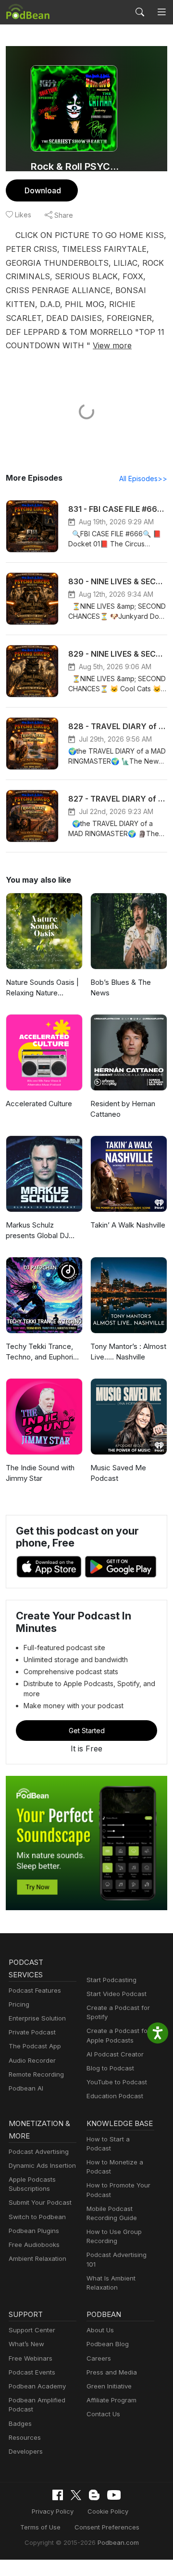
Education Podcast (115, 2096)
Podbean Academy (37, 2386)
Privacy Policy (53, 2511)
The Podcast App (35, 2046)
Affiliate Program (111, 2400)
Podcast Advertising (39, 2151)
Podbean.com (118, 2542)
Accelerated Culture (39, 1104)
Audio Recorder (32, 2060)
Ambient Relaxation (37, 2258)
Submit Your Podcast (40, 2202)
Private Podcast (32, 2032)
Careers (99, 2358)
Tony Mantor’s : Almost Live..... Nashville (128, 1352)
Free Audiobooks (34, 2245)
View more (112, 345)
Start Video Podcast (117, 1994)
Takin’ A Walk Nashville (128, 1225)
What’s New (26, 2344)
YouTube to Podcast (117, 2082)
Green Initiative (109, 2386)
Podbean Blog (108, 2344)
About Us (100, 2330)
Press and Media (112, 2372)
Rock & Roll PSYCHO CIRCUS (78, 166)
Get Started (87, 1731)
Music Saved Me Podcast (118, 1473)
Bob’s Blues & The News (121, 988)
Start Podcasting (111, 1980)
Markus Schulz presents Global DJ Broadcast (37, 1231)
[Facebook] (58, 2495)
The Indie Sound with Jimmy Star (40, 1473)
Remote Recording (36, 2074)
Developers (26, 2451)
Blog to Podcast (110, 2068)
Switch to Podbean (37, 2217)
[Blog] (94, 2495)
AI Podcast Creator (115, 2054)
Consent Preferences (107, 2527)
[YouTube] (114, 2495)
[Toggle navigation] (161, 12)
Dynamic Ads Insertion (42, 2165)
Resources (25, 2437)
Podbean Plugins (34, 2231)
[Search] (140, 12)
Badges (20, 2423)
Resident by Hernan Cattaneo (123, 1109)
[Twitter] (76, 2495)
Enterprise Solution (37, 2018)
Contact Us (103, 2414)
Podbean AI (26, 2088)
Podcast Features (35, 1990)
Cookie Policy (108, 2511)
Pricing (19, 2004)
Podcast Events (32, 2372)
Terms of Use (40, 2527)
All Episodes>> (143, 479)
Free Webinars (31, 2358)
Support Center (32, 2330)
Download (43, 190)
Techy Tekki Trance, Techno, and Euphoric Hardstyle (42, 1352)
